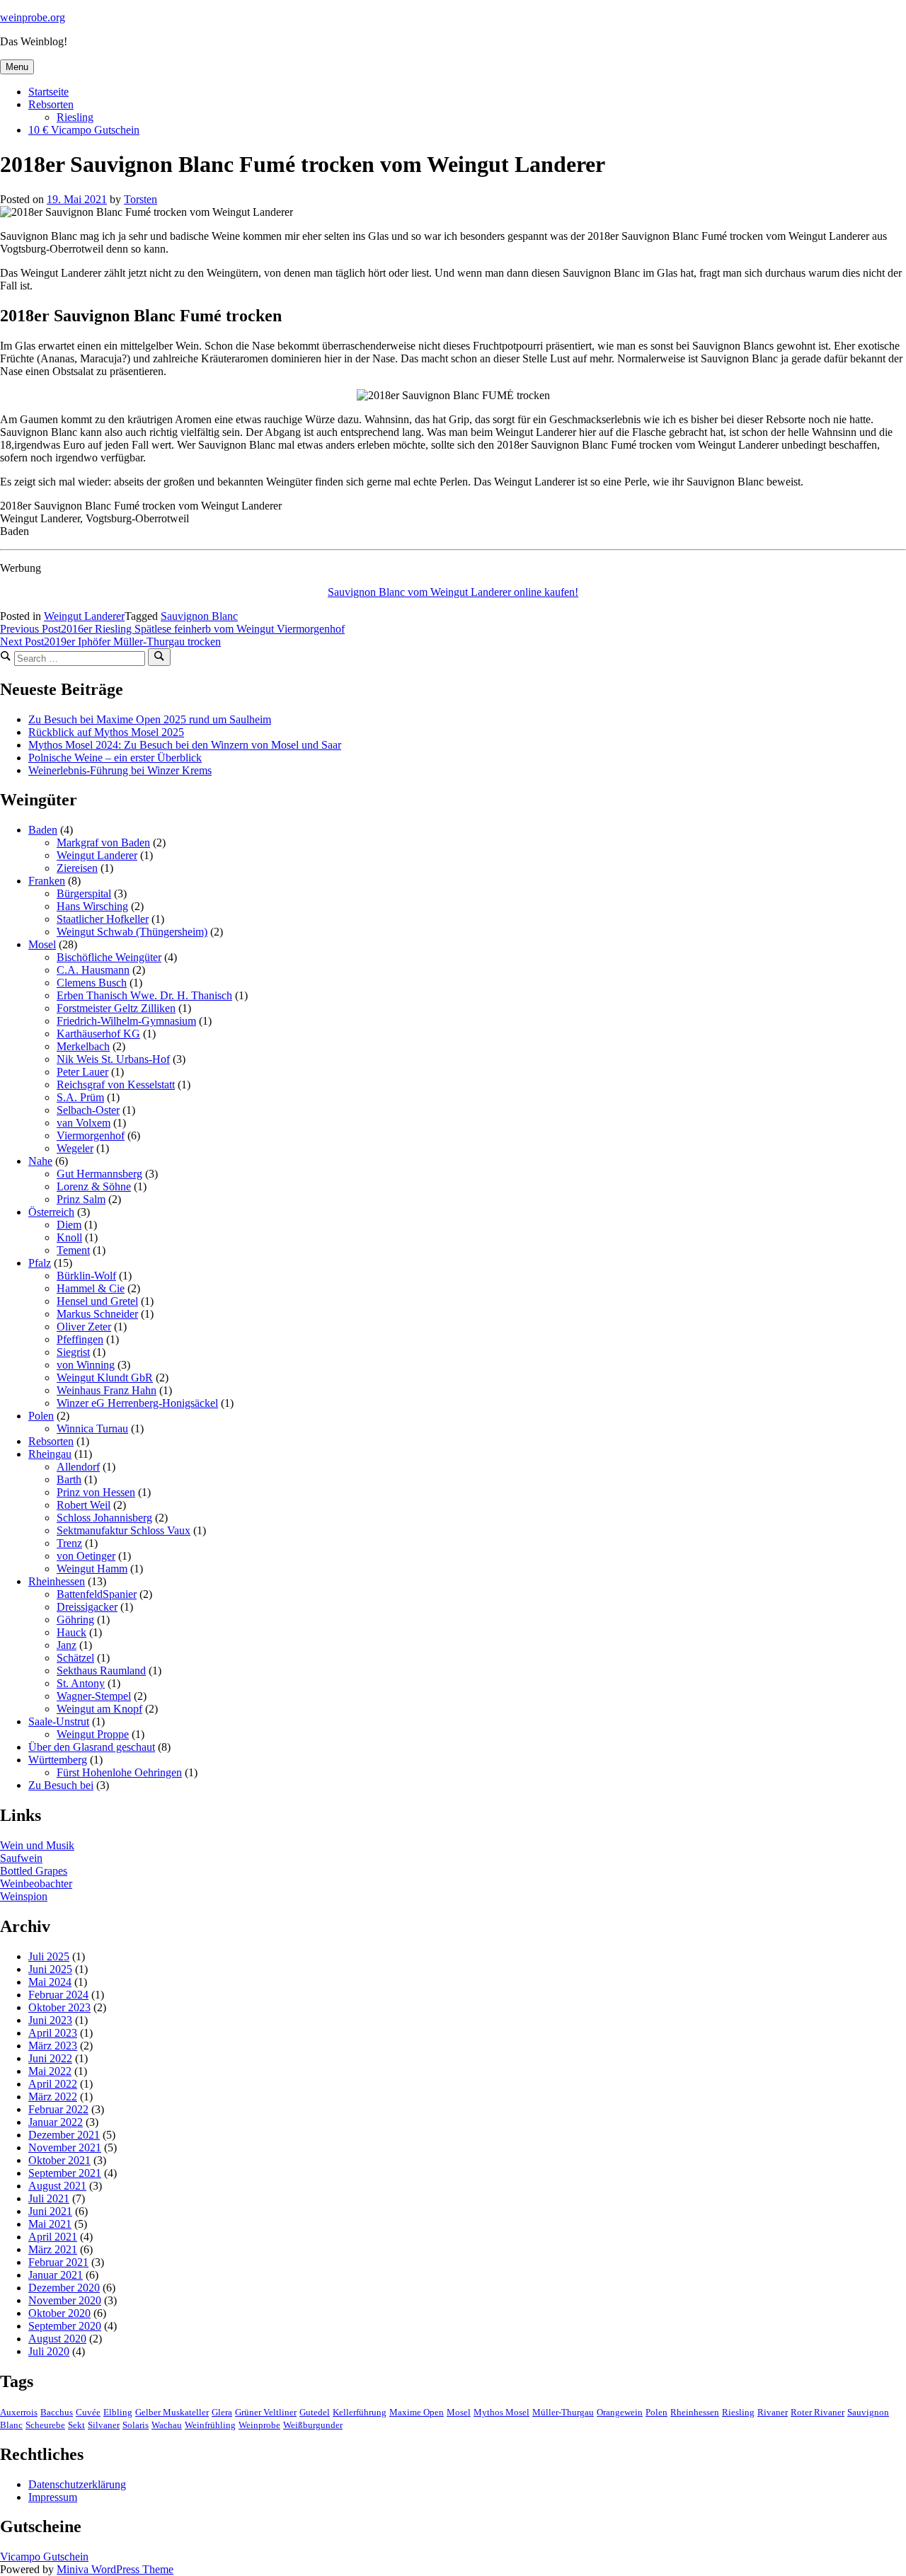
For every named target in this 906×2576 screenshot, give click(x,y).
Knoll (69, 1237)
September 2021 (65, 2173)
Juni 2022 (50, 2058)
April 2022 (53, 2084)
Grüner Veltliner (266, 2413)
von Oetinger (86, 1556)
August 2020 (57, 2339)
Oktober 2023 (59, 2007)
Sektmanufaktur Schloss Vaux (124, 1530)
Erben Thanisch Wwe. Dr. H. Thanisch (144, 995)
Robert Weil (84, 1505)
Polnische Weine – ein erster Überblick (115, 758)
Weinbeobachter (36, 1884)
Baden (43, 830)
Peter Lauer (82, 1072)
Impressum (53, 2497)
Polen (41, 1416)
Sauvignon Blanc (199, 616)
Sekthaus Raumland (101, 1671)
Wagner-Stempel (94, 1696)
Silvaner (104, 2425)
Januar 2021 (56, 2275)
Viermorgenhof (91, 1135)
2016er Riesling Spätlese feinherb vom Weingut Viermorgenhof (172, 629)
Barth (69, 1479)
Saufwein (21, 1858)
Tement (73, 1250)
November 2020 (65, 2300)
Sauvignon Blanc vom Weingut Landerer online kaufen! (453, 592)
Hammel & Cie (91, 1288)
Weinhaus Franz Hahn (107, 1390)
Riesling (75, 117)
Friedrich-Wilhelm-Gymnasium (126, 1021)
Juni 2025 (50, 1969)
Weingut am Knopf (99, 1709)
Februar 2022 (58, 2109)
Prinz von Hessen (96, 1492)
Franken (47, 881)
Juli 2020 (49, 2351)
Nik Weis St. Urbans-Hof (113, 1059)
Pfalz (40, 1263)
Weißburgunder (313, 2425)
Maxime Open (417, 2413)
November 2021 (65, 2147)
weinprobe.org (33, 17)
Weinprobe (259, 2425)
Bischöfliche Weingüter (109, 957)
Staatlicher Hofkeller (103, 919)
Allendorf (78, 1467)
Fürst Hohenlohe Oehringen (119, 1772)
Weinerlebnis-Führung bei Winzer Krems (120, 770)
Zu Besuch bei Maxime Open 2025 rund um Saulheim (150, 719)
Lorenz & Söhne (94, 1186)
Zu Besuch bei (61, 1785)
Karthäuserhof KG (98, 1034)
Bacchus (57, 2413)
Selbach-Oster (88, 1110)
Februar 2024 (58, 1995)
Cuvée (88, 2413)
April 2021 (53, 2237)
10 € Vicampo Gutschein (84, 130)
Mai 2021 (50, 2224)
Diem (69, 1225)
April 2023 (53, 2033)
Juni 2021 (50, 2211)
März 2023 (53, 2046)
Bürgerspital (84, 893)
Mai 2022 (50, 2071)
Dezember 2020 (64, 2288)
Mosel (42, 944)
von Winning (86, 1365)
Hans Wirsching (92, 906)
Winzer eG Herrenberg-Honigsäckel (137, 1403)
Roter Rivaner (818, 2413)
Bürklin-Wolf (86, 1276)
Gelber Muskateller (172, 2413)
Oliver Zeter (84, 1327)
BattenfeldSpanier (97, 1594)
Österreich (51, 1212)
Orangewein (620, 2413)
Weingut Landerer (84, 616)
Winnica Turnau (92, 1428)
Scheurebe (45, 2425)
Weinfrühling (210, 2425)
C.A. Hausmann (93, 970)
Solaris (136, 2425)
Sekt (76, 2425)
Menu (17, 67)
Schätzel (75, 1658)
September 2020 (65, 2326)
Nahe (40, 1161)
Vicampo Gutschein (44, 2557)
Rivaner (773, 2413)
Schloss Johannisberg (104, 1518)
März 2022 (53, 2097)
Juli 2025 (49, 1956)
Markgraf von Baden (103, 843)
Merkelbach (83, 1046)
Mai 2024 (50, 1982)
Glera (222, 2413)
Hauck (71, 1632)
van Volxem (84, 1123)
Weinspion (24, 1896)
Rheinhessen (57, 1581)
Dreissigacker (87, 1607)
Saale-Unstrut (59, 1721)
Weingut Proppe (93, 1734)
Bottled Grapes (34, 1871)
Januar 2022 (56, 2122)
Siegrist (73, 1352)
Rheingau (50, 1454)
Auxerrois (19, 2413)
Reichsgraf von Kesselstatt (116, 1085)
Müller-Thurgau (563, 2413)
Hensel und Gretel (97, 1301)
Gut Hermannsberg (99, 1174)
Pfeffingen (80, 1339)
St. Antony (81, 1683)
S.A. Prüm (80, 1097)
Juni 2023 (50, 2020)
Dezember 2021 (64, 2135)
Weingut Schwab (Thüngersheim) (132, 932)
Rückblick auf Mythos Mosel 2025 (106, 732)
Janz (67, 1645)
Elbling (118, 2413)
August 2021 (57, 2186)
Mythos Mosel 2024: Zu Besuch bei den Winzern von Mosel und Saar (185, 745)
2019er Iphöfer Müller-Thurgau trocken (110, 642)
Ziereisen (77, 868)
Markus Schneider (97, 1314)
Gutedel (315, 2413)
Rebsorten (51, 104)
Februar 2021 (58, 2262)
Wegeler (75, 1148)
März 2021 (53, 2249)
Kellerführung (360, 2413)
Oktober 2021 (59, 2160)
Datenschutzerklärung (77, 2484)
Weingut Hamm (92, 1569)
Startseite (48, 92)
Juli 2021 (49, 2198)
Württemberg (58, 1760)
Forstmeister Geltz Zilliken (116, 1008)
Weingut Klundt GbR (105, 1378)
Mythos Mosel (501, 2413)
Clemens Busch (92, 983)
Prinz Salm (81, 1199)
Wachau (167, 2425)
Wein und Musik (37, 1845)
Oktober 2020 (59, 2313)
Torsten (141, 199)
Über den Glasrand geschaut (92, 1747)
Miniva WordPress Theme (115, 2569)
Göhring (75, 1620)
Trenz (69, 1543)
